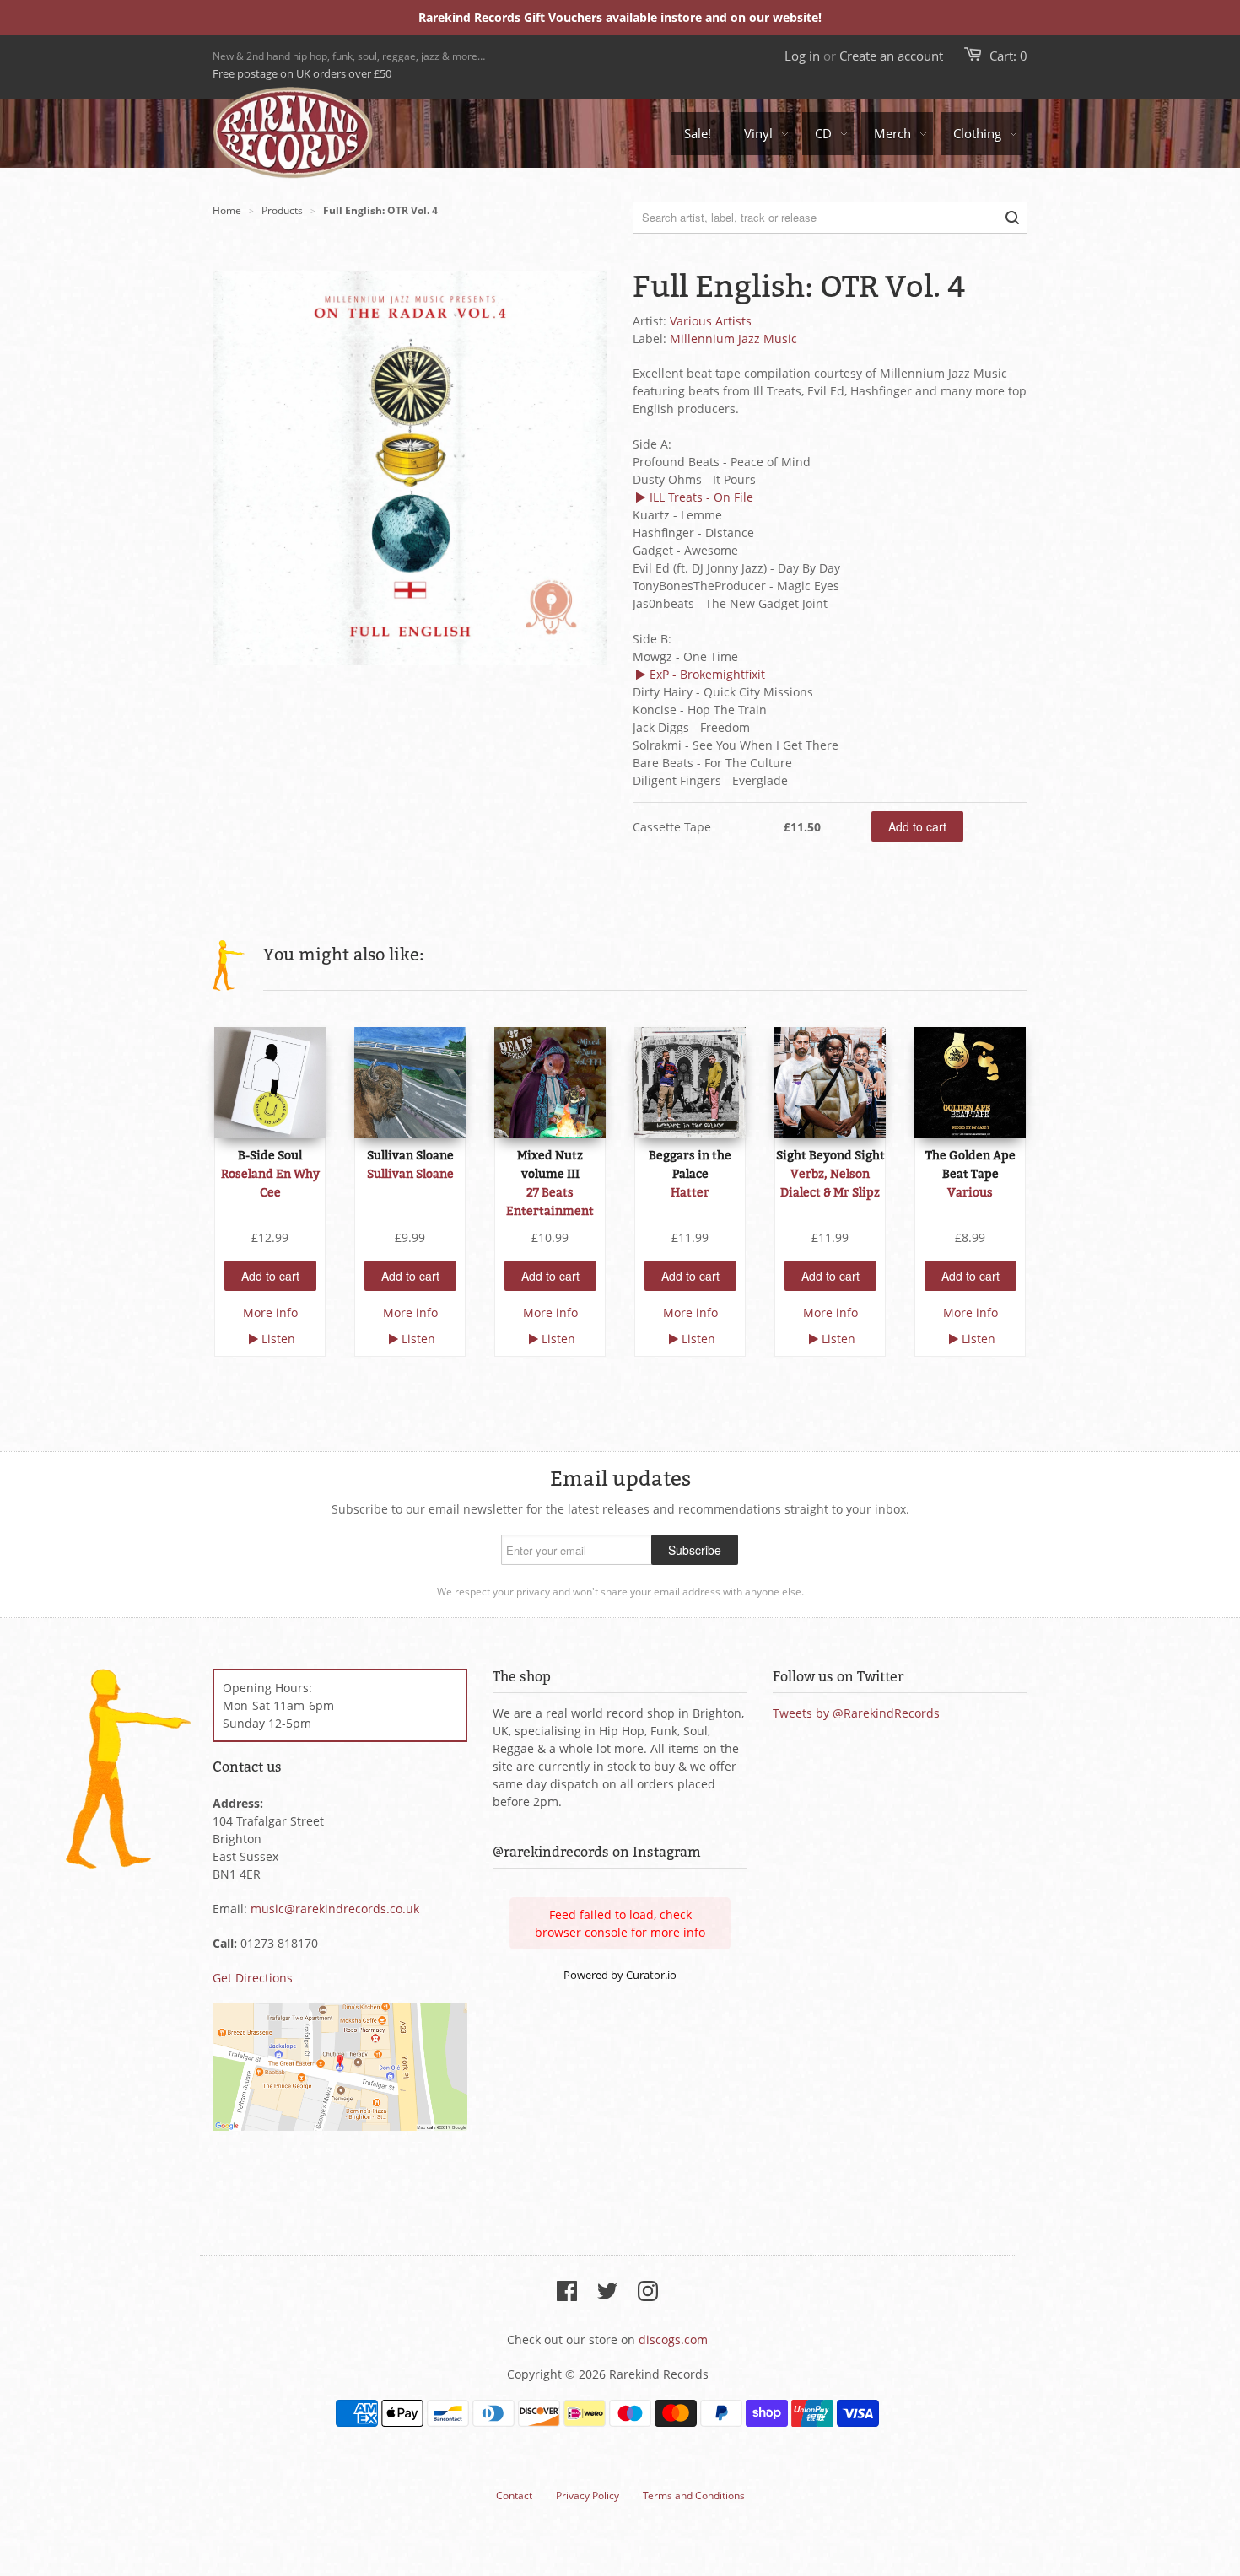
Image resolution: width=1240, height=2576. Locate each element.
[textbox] (830, 577)
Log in (802, 56)
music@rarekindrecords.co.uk (335, 1909)
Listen (278, 1339)
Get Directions (253, 1978)
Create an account (891, 56)
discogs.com (673, 2339)
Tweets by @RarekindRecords (856, 1713)
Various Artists (711, 321)
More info (270, 1312)
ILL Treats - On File (701, 497)
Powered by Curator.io (620, 1975)
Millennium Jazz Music (733, 339)
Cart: (1008, 56)
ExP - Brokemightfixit (707, 674)
